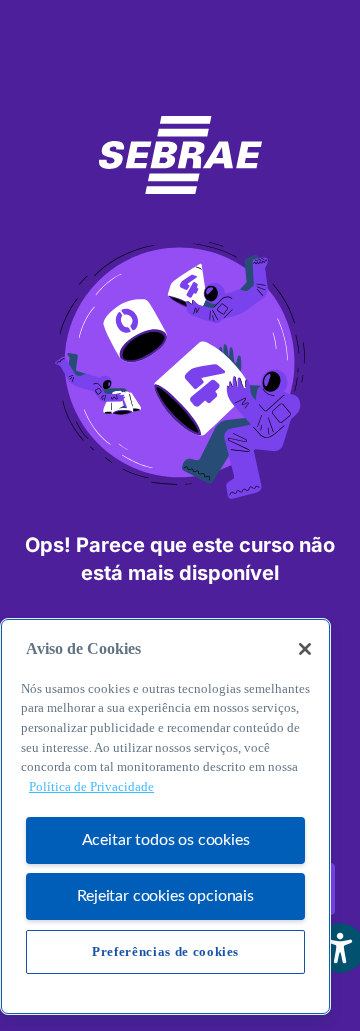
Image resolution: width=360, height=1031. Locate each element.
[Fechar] (305, 649)
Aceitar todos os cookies (166, 840)
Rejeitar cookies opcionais (165, 896)
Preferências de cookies (165, 951)
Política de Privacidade (91, 786)
